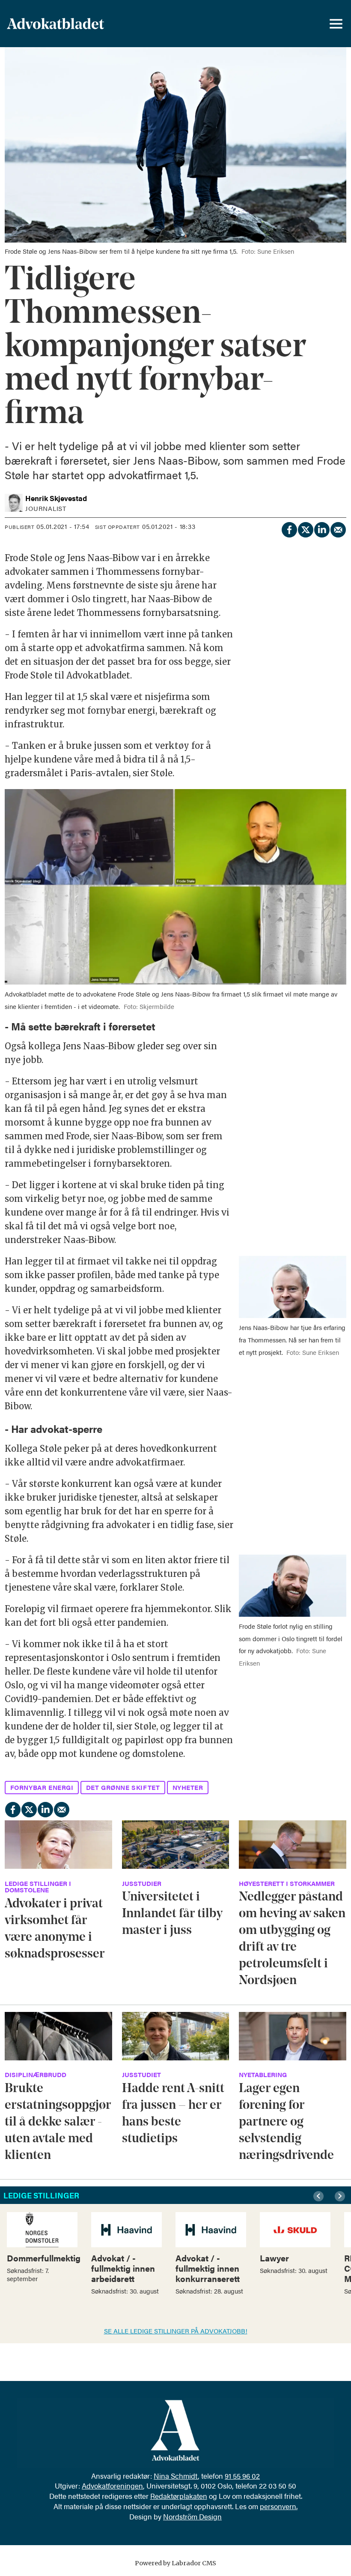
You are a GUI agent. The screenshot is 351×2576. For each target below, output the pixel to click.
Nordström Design (192, 2516)
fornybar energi (42, 1787)
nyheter (188, 1787)
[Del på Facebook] (289, 528)
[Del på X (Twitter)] (305, 528)
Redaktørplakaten (179, 2496)
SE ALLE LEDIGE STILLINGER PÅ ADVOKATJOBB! (176, 2331)
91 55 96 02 (242, 2476)
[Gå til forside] (78, 24)
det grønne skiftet (123, 1787)
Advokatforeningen (112, 2486)
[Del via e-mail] (338, 528)
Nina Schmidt (176, 2476)
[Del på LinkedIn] (321, 528)
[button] (320, 2196)
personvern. (279, 2506)
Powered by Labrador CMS (175, 2563)
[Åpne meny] (336, 24)
